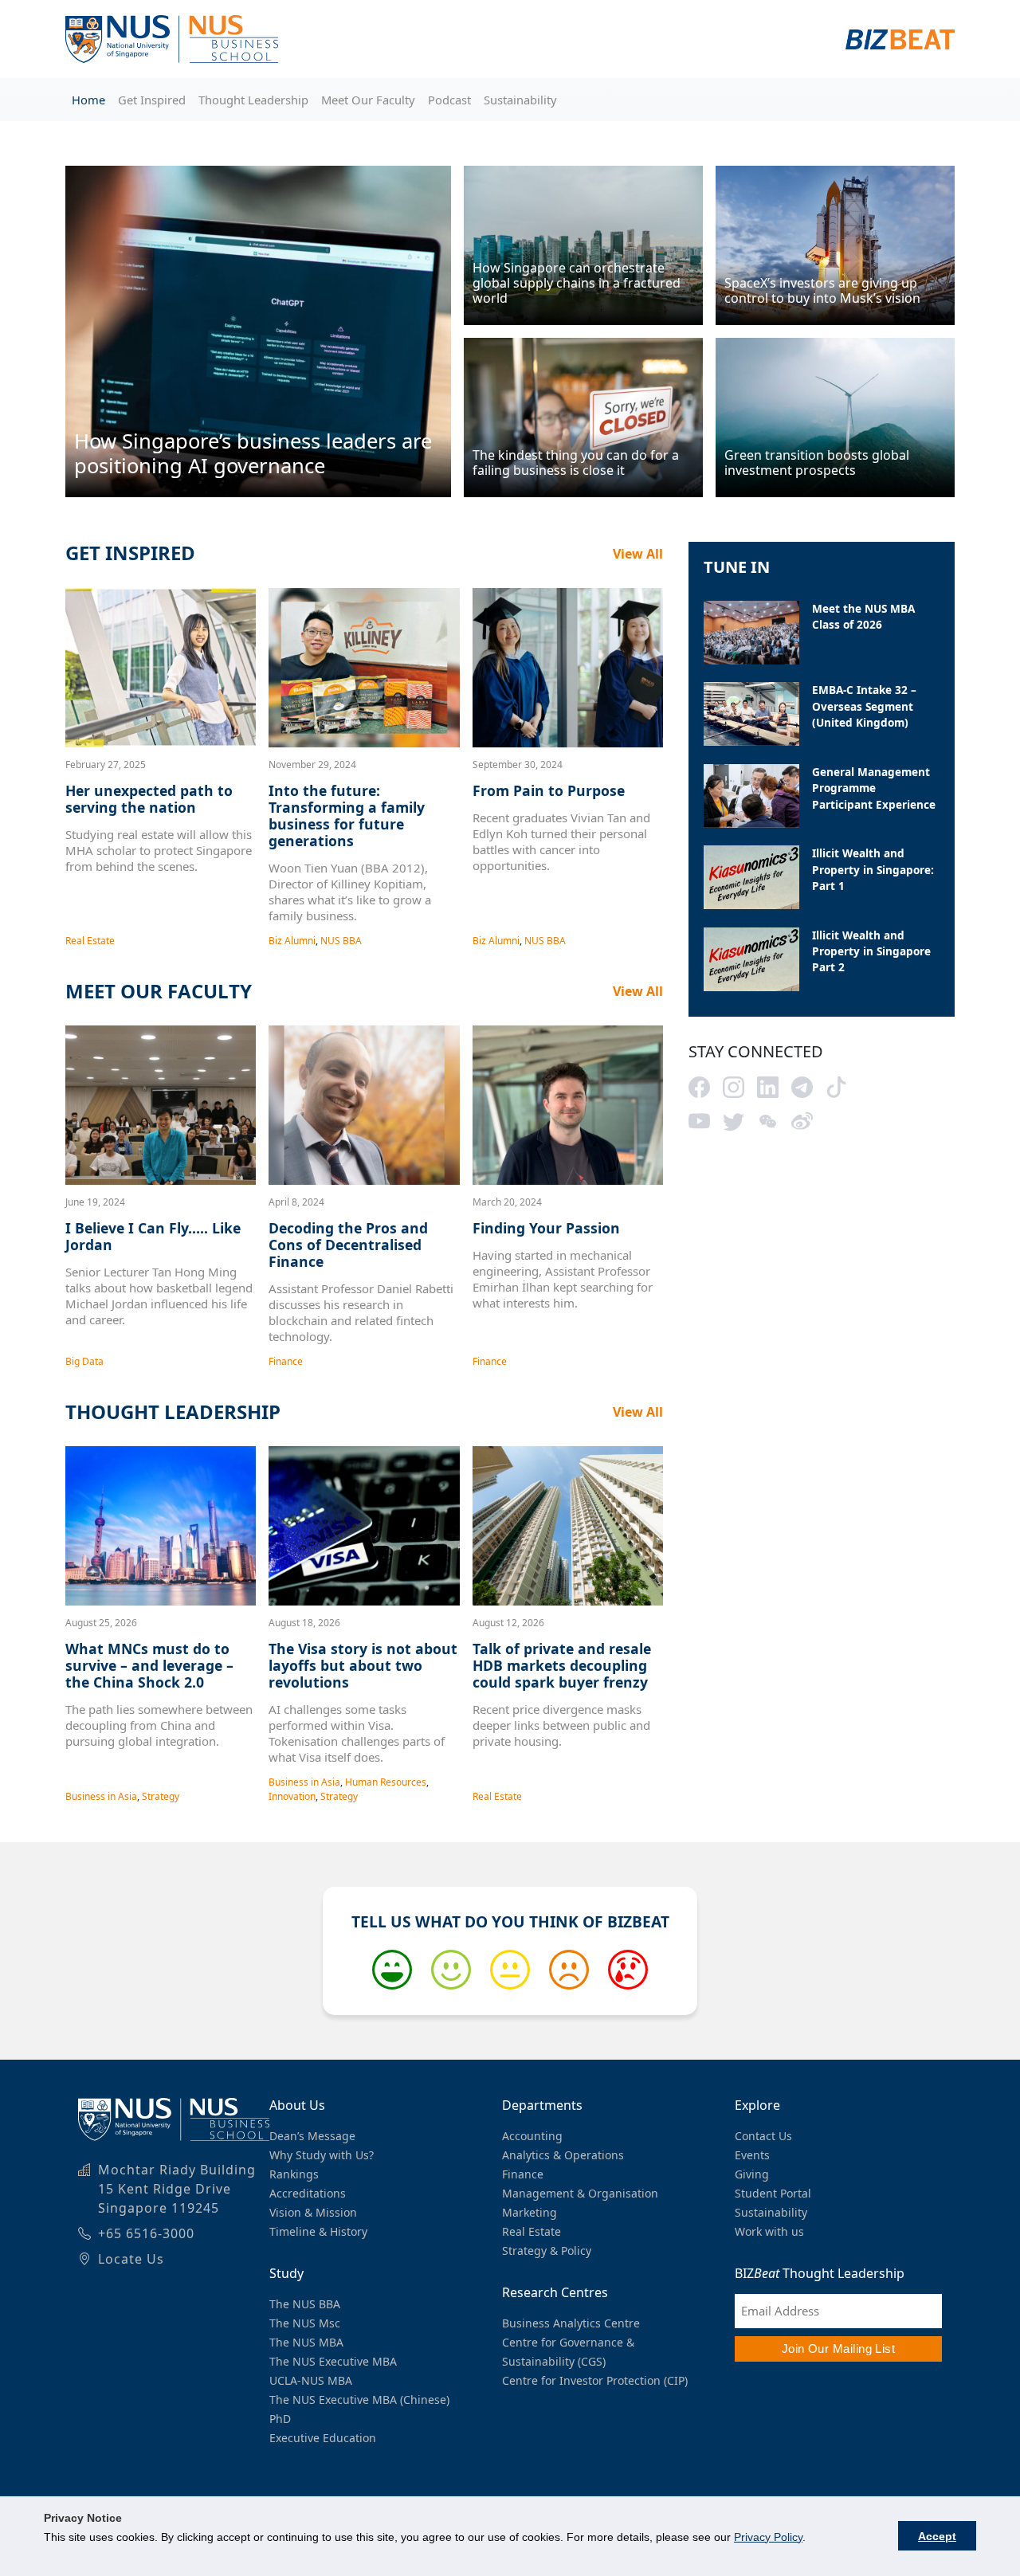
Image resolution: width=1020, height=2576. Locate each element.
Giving (752, 2174)
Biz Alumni (292, 941)
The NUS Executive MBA (333, 2361)
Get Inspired (152, 100)
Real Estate (90, 941)
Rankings (294, 2174)
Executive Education (323, 2438)
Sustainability (520, 100)
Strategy (161, 1796)
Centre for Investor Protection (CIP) (595, 2380)
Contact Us (763, 2136)
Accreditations (308, 2193)
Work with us (769, 2231)
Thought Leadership (253, 100)
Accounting (532, 2136)
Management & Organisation (580, 2193)
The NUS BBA (305, 2304)
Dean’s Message (312, 2136)
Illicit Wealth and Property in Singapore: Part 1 (873, 869)
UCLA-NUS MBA (311, 2380)
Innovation (292, 1796)
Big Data (84, 1361)
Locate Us (131, 2259)
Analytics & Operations (563, 2155)
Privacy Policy (768, 2537)
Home (88, 100)
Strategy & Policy (547, 2251)
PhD (280, 2419)
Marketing (530, 2212)
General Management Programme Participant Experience (874, 788)
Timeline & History (318, 2231)
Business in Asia (101, 1796)
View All (638, 554)
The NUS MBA (306, 2342)
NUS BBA (341, 941)
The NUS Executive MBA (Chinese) (359, 2400)
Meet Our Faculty (368, 100)
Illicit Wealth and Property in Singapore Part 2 (871, 951)
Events (752, 2155)
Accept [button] (937, 2536)
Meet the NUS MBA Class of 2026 (863, 616)
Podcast (449, 100)
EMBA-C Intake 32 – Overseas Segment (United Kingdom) (864, 706)
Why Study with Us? (322, 2155)
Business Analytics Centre (571, 2323)
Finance (286, 1361)
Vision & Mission (313, 2212)
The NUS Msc (305, 2323)
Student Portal (773, 2193)
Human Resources (386, 1782)
